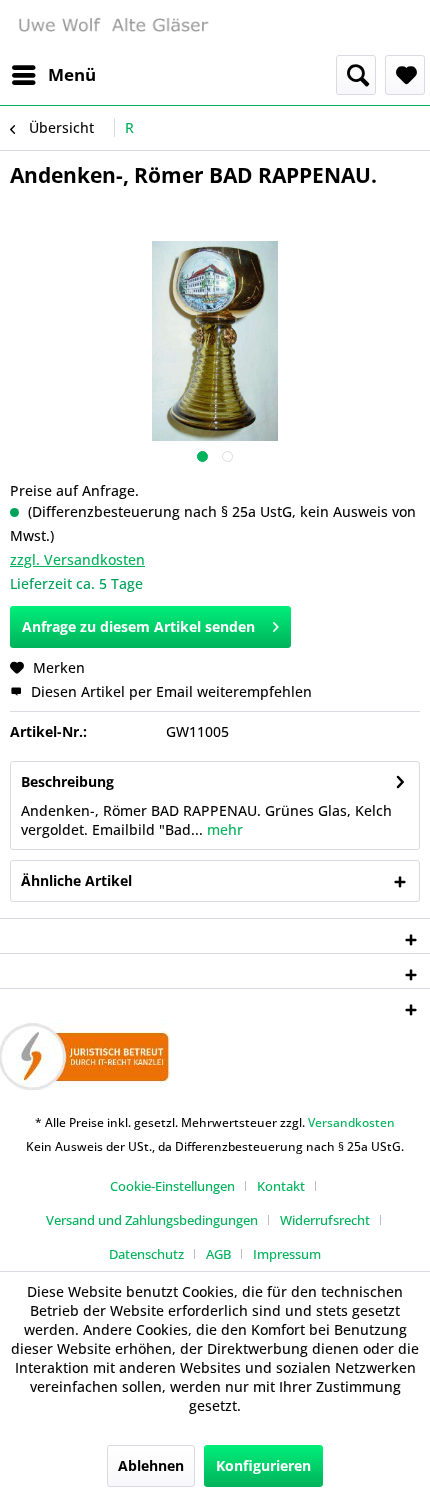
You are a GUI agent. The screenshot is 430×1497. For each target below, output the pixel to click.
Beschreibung (67, 781)
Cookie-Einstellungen (172, 1186)
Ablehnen (151, 1465)
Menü (72, 74)
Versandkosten (351, 1122)
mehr (223, 829)
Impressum (287, 1254)
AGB (218, 1254)
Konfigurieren (263, 1465)
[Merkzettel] (405, 75)
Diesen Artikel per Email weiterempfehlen (169, 691)
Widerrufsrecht (325, 1220)
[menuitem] (53, 75)
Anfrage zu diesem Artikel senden (138, 626)
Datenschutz (146, 1254)
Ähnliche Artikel (76, 880)
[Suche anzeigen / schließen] (356, 75)
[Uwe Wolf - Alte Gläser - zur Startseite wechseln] (112, 27)
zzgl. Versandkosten (77, 559)
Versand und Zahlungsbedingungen (152, 1220)
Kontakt (281, 1186)
